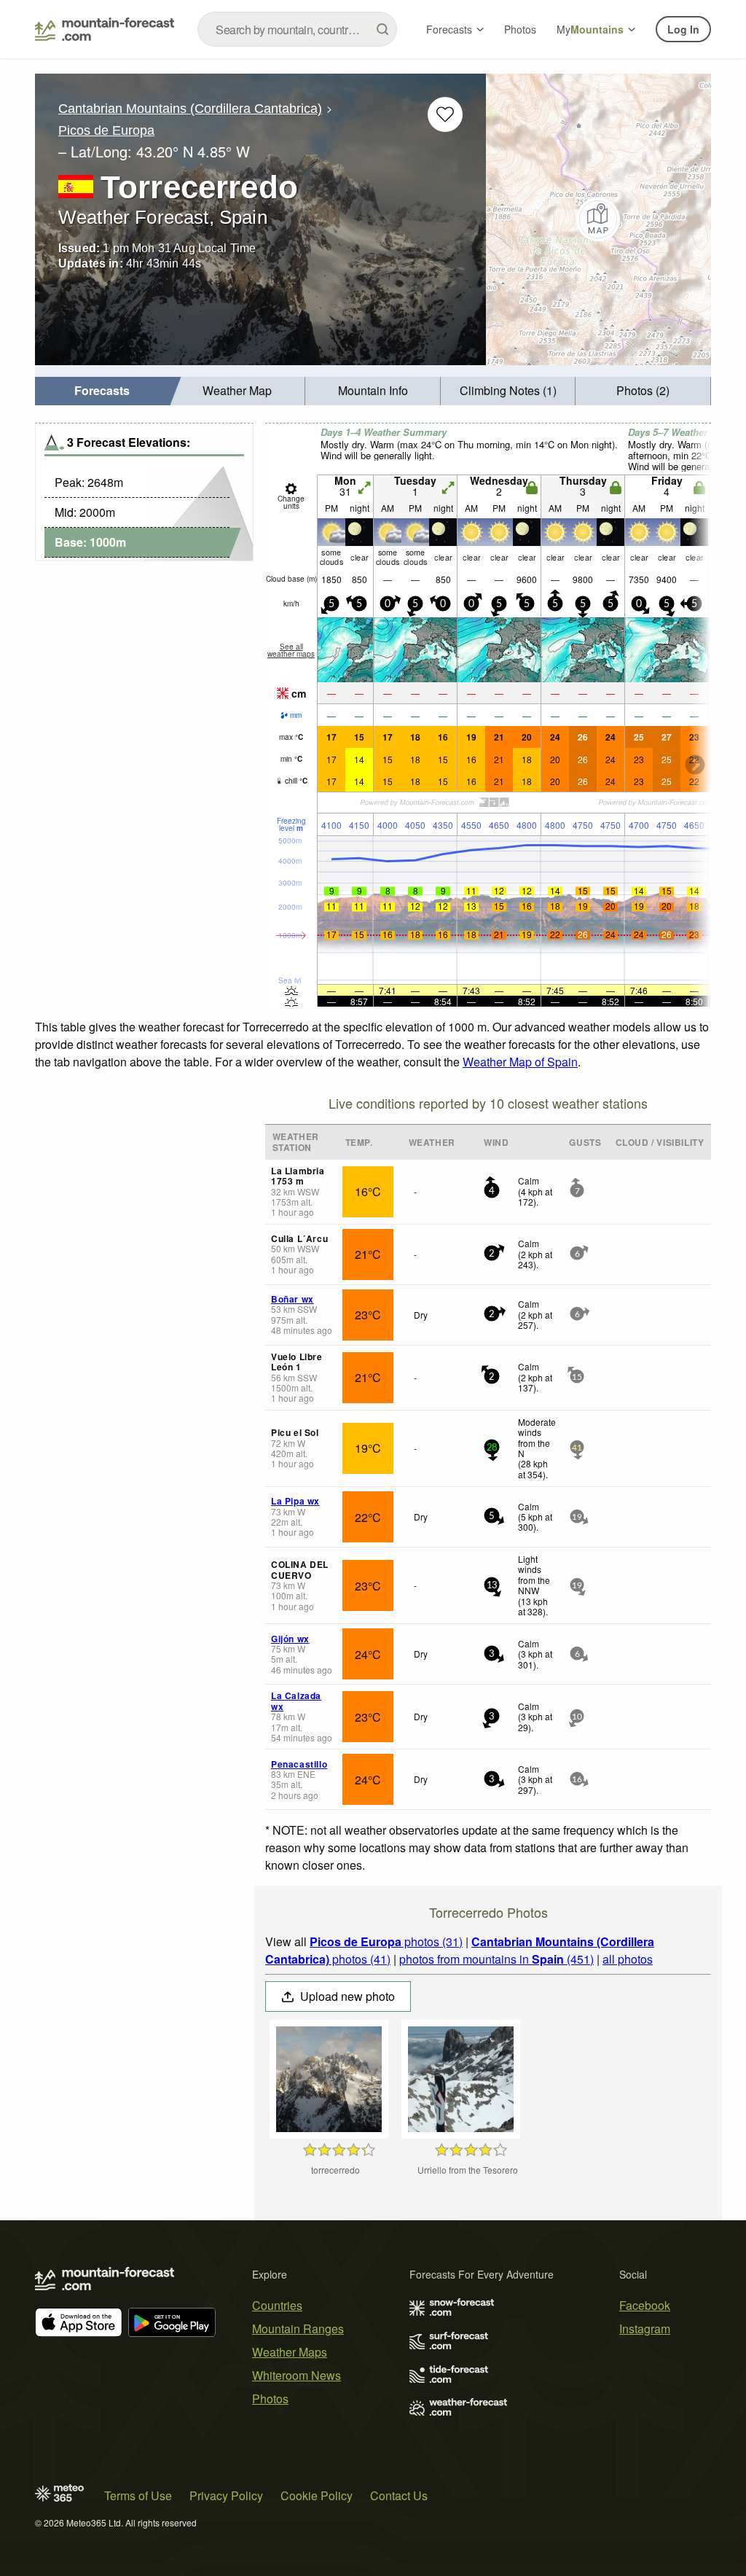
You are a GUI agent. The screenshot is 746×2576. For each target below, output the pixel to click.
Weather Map (237, 390)
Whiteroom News (297, 2375)
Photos (520, 29)
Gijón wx (290, 1639)
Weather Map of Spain (520, 1062)
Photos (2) (643, 390)
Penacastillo (299, 1764)
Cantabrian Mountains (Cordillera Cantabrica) (190, 109)
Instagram (645, 2329)
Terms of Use (138, 2495)
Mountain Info (373, 390)
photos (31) (386, 1941)
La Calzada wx (296, 1701)
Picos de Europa (106, 130)
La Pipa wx (295, 1501)
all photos (628, 1959)
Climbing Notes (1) (508, 390)
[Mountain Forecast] (105, 29)
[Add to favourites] (445, 114)
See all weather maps (291, 650)
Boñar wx (292, 1299)
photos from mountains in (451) (496, 1959)
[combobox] (297, 29)
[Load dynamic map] (598, 219)
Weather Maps (290, 2352)
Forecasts (449, 29)
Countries (277, 2305)
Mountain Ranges (298, 2329)
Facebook (645, 2305)
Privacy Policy (226, 2495)
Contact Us (399, 2495)
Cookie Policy (317, 2495)
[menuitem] (103, 391)
